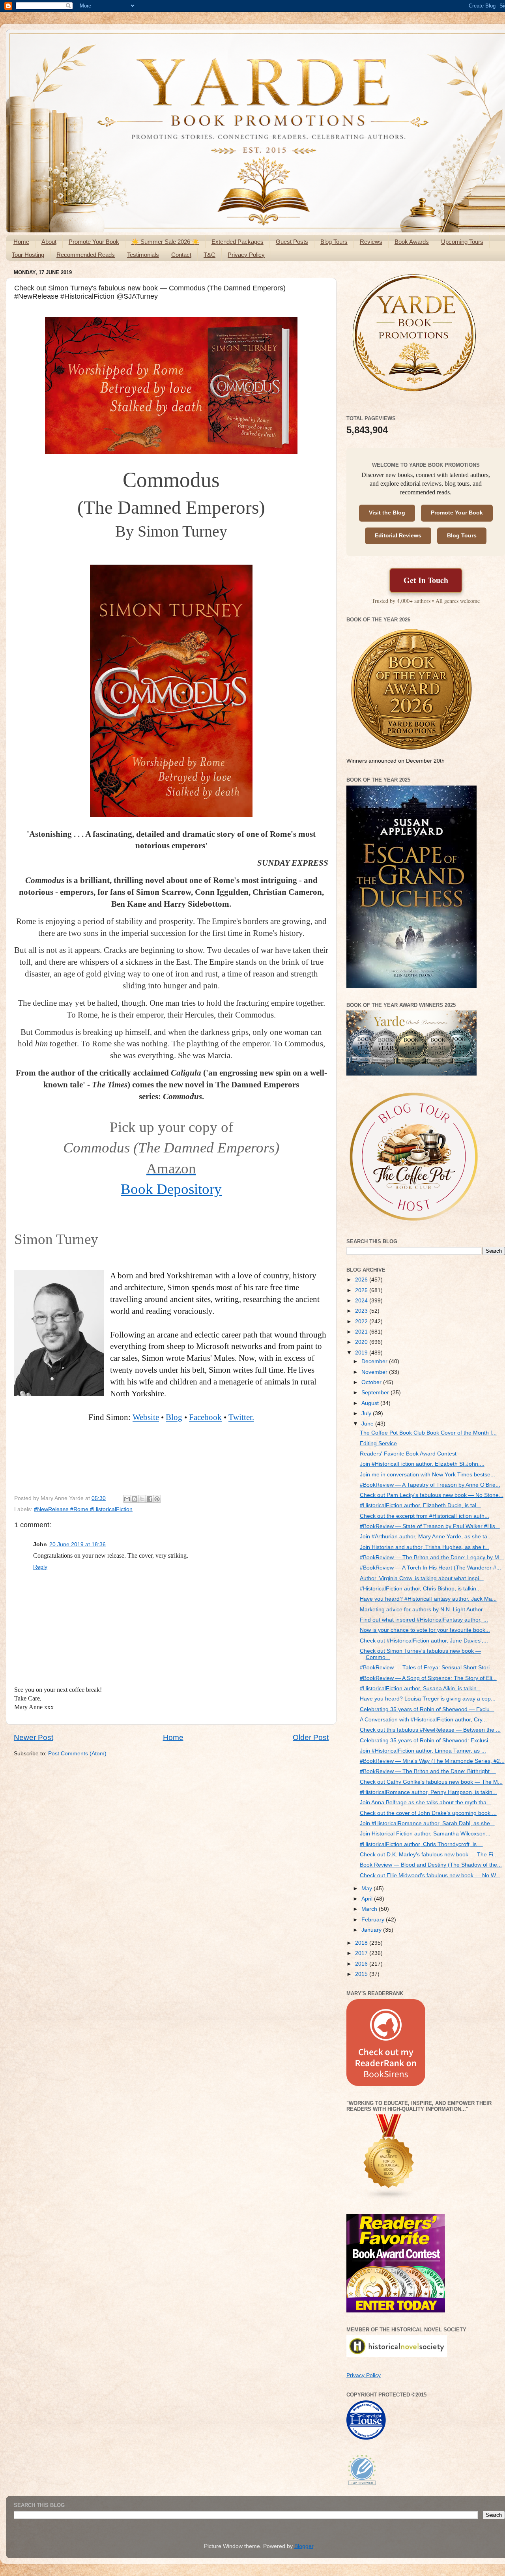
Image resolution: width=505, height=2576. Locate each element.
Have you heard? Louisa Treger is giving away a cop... (428, 1699)
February (374, 1920)
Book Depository (171, 1189)
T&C (209, 255)
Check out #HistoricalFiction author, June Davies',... (424, 1641)
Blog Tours (334, 242)
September (376, 1393)
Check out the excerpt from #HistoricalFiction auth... (425, 1516)
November (375, 1372)
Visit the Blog (387, 513)
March (370, 1909)
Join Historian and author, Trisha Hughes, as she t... (425, 1547)
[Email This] (127, 1499)
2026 (362, 1280)
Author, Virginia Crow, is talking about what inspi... (422, 1578)
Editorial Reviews (398, 536)
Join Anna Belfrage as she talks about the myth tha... (426, 1802)
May (368, 1889)
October (372, 1382)
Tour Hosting (28, 255)
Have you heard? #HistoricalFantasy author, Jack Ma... (428, 1599)
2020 (362, 1342)
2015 (362, 1974)
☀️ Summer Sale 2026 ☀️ (165, 242)
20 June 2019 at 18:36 (78, 1544)
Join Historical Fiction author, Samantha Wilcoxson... (425, 1834)
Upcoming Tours (462, 242)
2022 (362, 1322)
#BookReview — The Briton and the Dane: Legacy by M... (432, 1557)
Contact (181, 255)
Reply (40, 1567)
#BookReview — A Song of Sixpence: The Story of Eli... (428, 1678)
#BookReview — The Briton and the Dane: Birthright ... (428, 1771)
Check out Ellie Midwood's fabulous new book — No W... (430, 1875)
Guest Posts (292, 242)
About (49, 242)
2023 (362, 1311)
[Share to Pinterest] (157, 1499)
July (367, 1413)
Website (146, 1417)
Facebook (205, 1417)
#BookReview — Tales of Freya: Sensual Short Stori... (427, 1668)
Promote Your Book (94, 242)
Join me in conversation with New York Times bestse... (427, 1475)
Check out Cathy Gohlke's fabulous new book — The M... (431, 1782)
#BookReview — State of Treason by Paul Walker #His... (430, 1526)
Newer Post (34, 1737)
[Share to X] (142, 1499)
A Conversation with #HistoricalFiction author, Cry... (423, 1720)
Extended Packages (238, 242)
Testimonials (143, 255)
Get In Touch (426, 580)
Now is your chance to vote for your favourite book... (425, 1630)
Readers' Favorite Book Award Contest (408, 1454)
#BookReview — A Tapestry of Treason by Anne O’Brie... (430, 1485)
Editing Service (378, 1443)
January (372, 1930)
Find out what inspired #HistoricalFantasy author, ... (424, 1620)
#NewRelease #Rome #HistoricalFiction (83, 1509)
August (371, 1403)
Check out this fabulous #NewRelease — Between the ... (430, 1730)
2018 (362, 1943)
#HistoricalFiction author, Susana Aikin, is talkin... (421, 1688)
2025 (362, 1290)
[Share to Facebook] (150, 1499)
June (368, 1424)
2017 (362, 1953)
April (368, 1899)
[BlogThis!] (135, 1499)
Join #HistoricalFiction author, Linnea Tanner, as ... (423, 1751)
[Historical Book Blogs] (389, 2198)
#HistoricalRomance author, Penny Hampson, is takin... (428, 1792)
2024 (362, 1301)
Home (21, 242)
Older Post (311, 1737)
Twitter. (241, 1417)
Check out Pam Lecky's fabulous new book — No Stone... (432, 1495)
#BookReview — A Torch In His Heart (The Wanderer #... (430, 1568)
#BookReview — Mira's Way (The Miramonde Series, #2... (432, 1761)
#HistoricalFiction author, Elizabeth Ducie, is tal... (420, 1505)
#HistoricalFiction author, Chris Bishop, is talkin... (420, 1589)
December (375, 1361)
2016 (362, 1964)
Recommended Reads (86, 255)
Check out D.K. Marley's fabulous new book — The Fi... (429, 1855)
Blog (174, 1417)
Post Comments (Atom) (77, 1754)
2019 (362, 1353)
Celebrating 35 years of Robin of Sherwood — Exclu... (427, 1709)
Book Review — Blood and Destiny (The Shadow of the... (431, 1865)
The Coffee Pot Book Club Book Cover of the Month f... (428, 1433)
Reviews (371, 242)
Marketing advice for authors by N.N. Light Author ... (425, 1610)
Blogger (304, 2546)
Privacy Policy (246, 255)
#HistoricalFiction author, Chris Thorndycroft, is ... (421, 1844)
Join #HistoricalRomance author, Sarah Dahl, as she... (427, 1823)
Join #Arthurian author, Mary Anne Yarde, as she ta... (426, 1537)
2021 (362, 1332)
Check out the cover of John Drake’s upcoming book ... (428, 1813)
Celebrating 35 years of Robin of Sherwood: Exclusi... (426, 1741)
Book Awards (412, 242)
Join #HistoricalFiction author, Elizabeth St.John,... (422, 1464)
